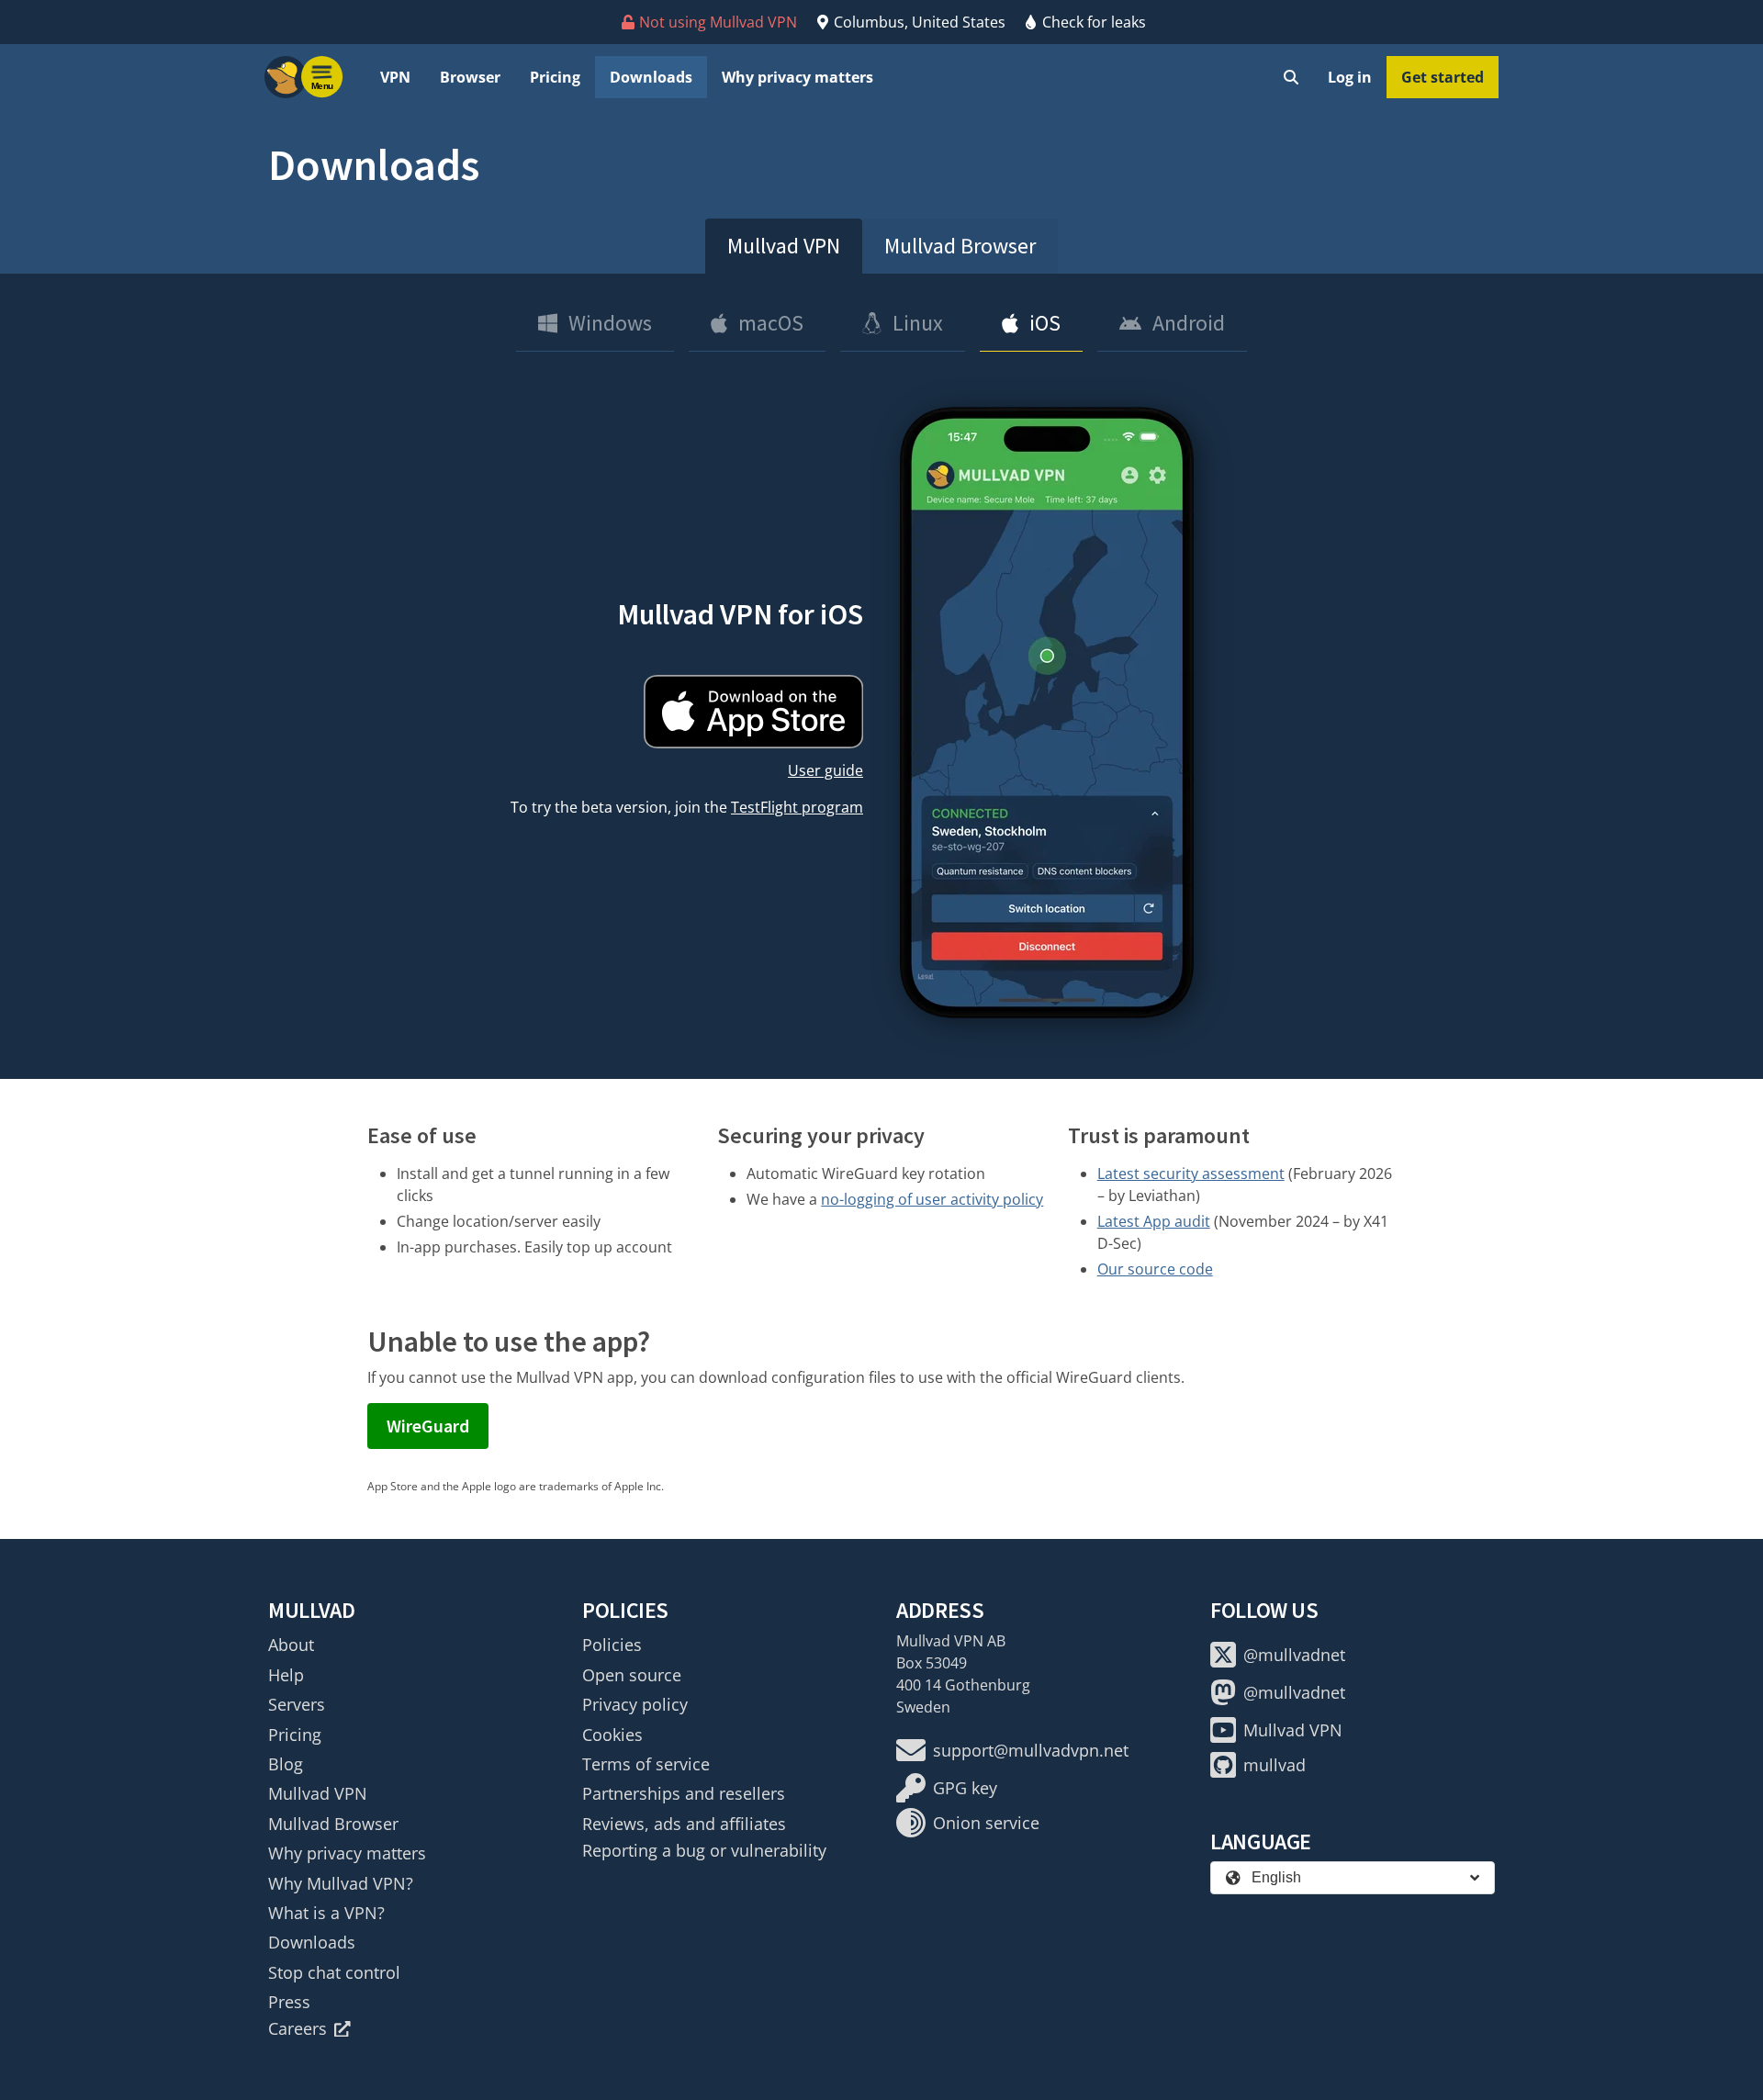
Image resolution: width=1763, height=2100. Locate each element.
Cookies (612, 1735)
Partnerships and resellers (684, 1793)
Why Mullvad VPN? (341, 1883)
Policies (612, 1645)
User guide (825, 770)
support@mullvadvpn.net (1031, 1750)
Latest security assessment (1191, 1174)
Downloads (651, 77)
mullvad (1275, 1765)
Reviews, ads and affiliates (684, 1824)
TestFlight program (797, 807)
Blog (286, 1764)
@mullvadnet (1294, 1655)
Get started (1443, 77)
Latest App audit (1154, 1221)
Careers (298, 2028)
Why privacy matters (797, 77)
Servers (297, 1704)
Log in (1350, 77)
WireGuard (428, 1426)
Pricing (555, 77)
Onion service (986, 1823)
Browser (470, 77)
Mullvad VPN (784, 246)
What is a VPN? (326, 1913)
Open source (632, 1675)
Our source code (1155, 1269)
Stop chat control (334, 1972)
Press (289, 2002)
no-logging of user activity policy (932, 1199)
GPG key (965, 1788)
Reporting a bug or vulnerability (704, 1850)
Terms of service (646, 1764)
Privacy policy (635, 1704)
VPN (395, 77)
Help (286, 1675)
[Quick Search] (1291, 77)
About (291, 1645)
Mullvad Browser (960, 246)
